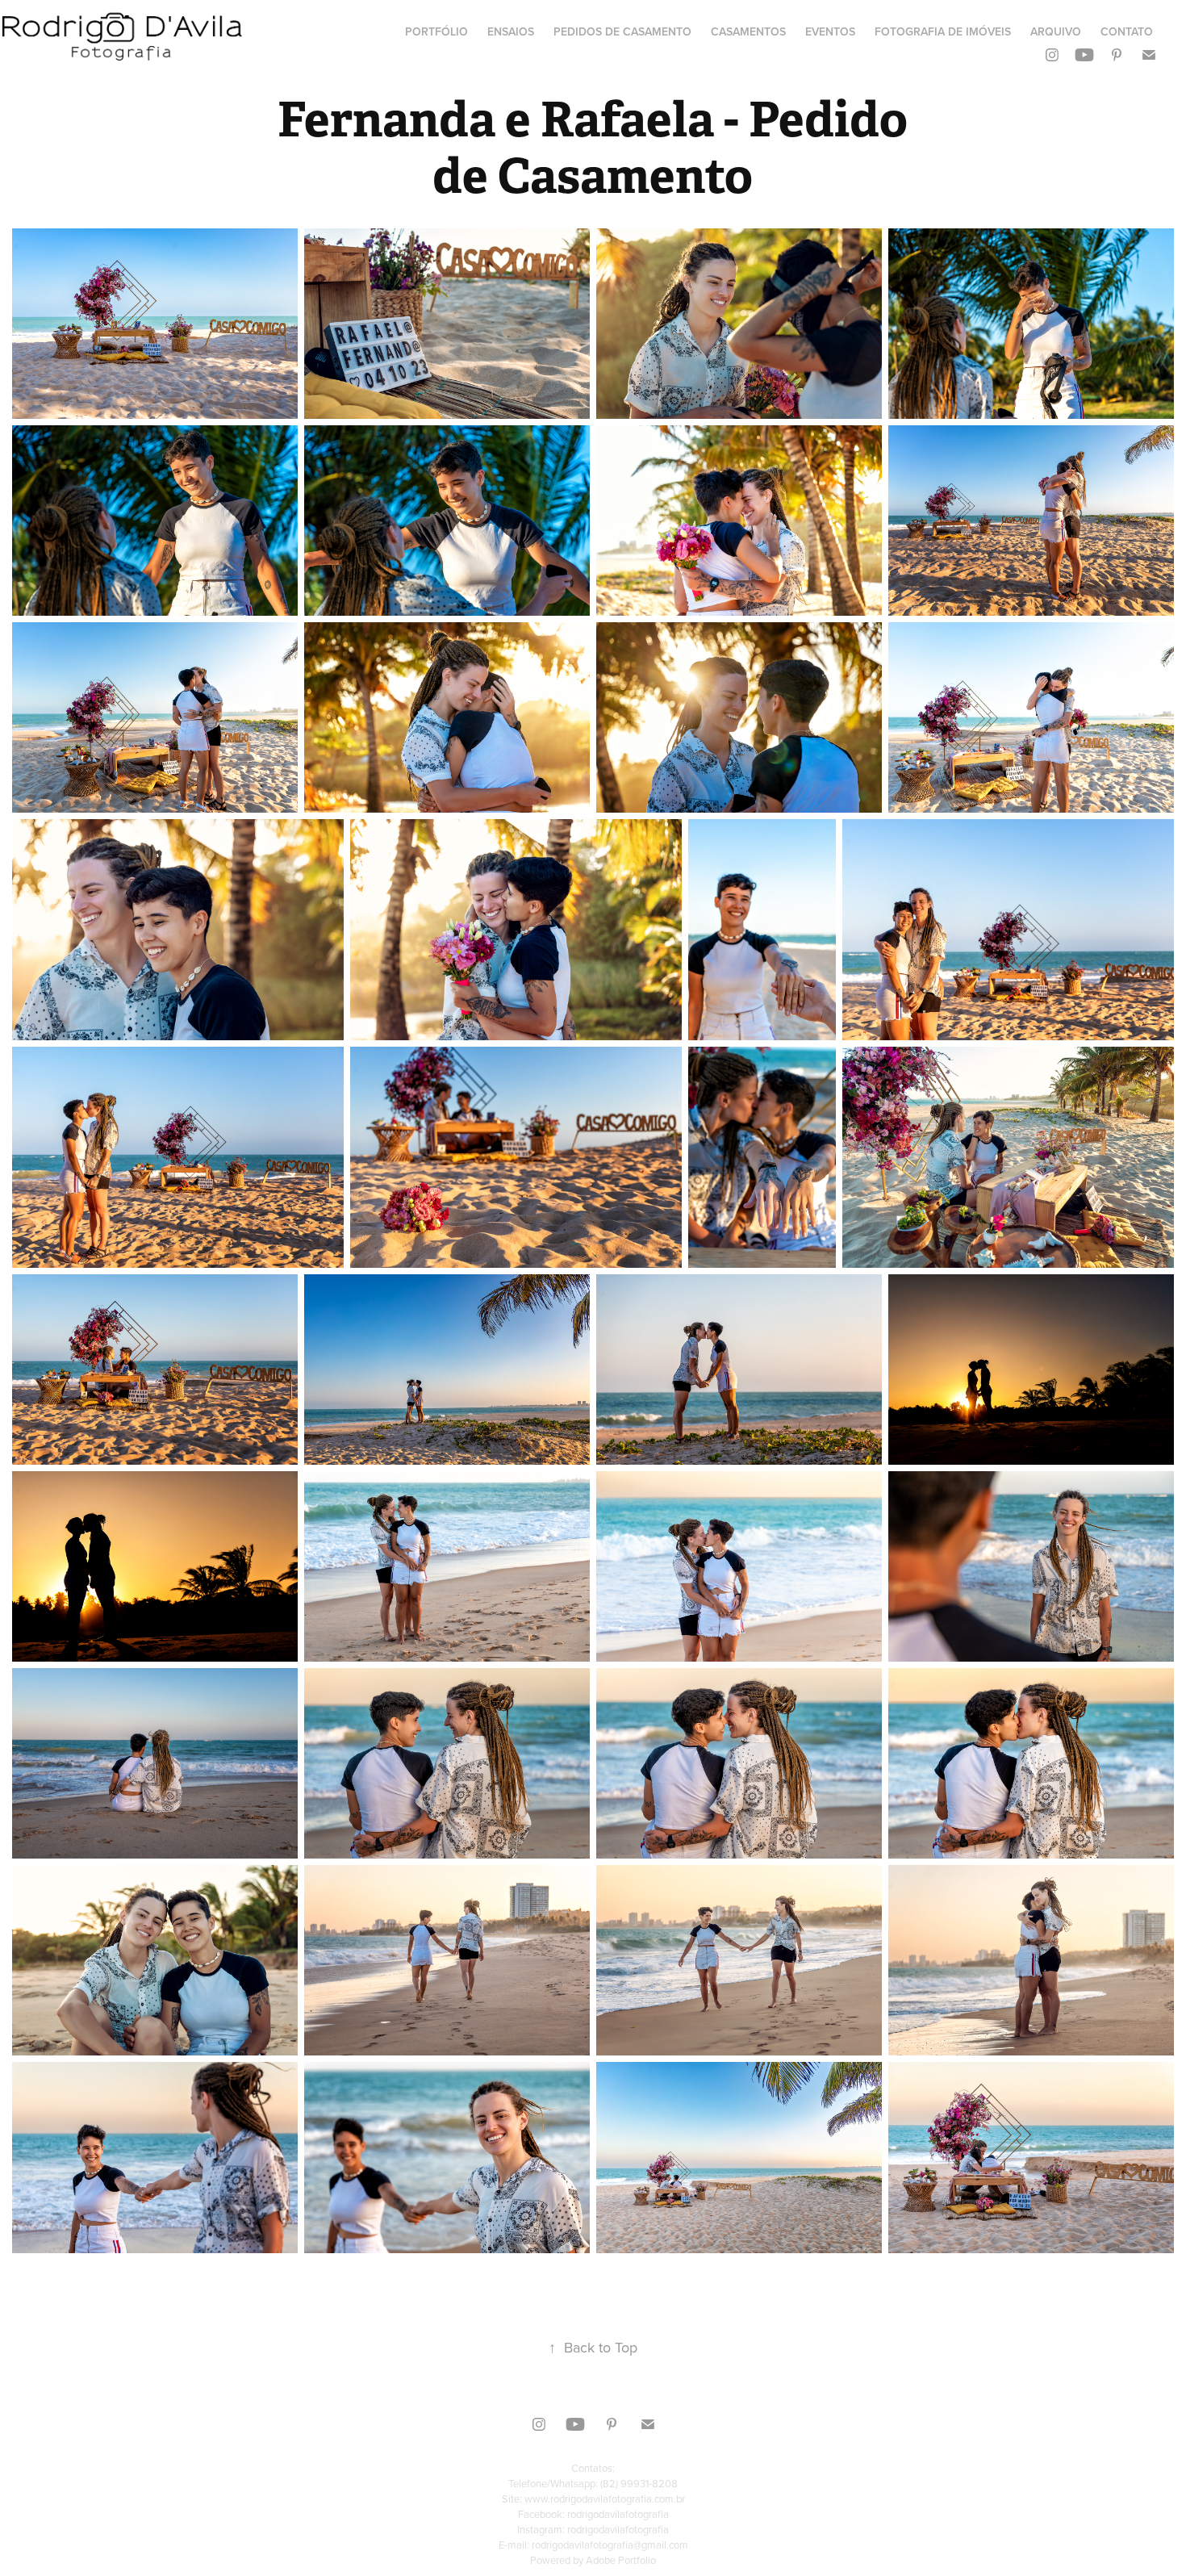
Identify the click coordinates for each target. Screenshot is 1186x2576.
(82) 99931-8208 (639, 2483)
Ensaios (511, 31)
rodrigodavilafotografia (618, 2514)
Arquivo (1056, 31)
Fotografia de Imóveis (943, 31)
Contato (1127, 31)
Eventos (830, 31)
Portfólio (436, 31)
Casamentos (748, 31)
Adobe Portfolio (621, 2560)
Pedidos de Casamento (622, 31)
